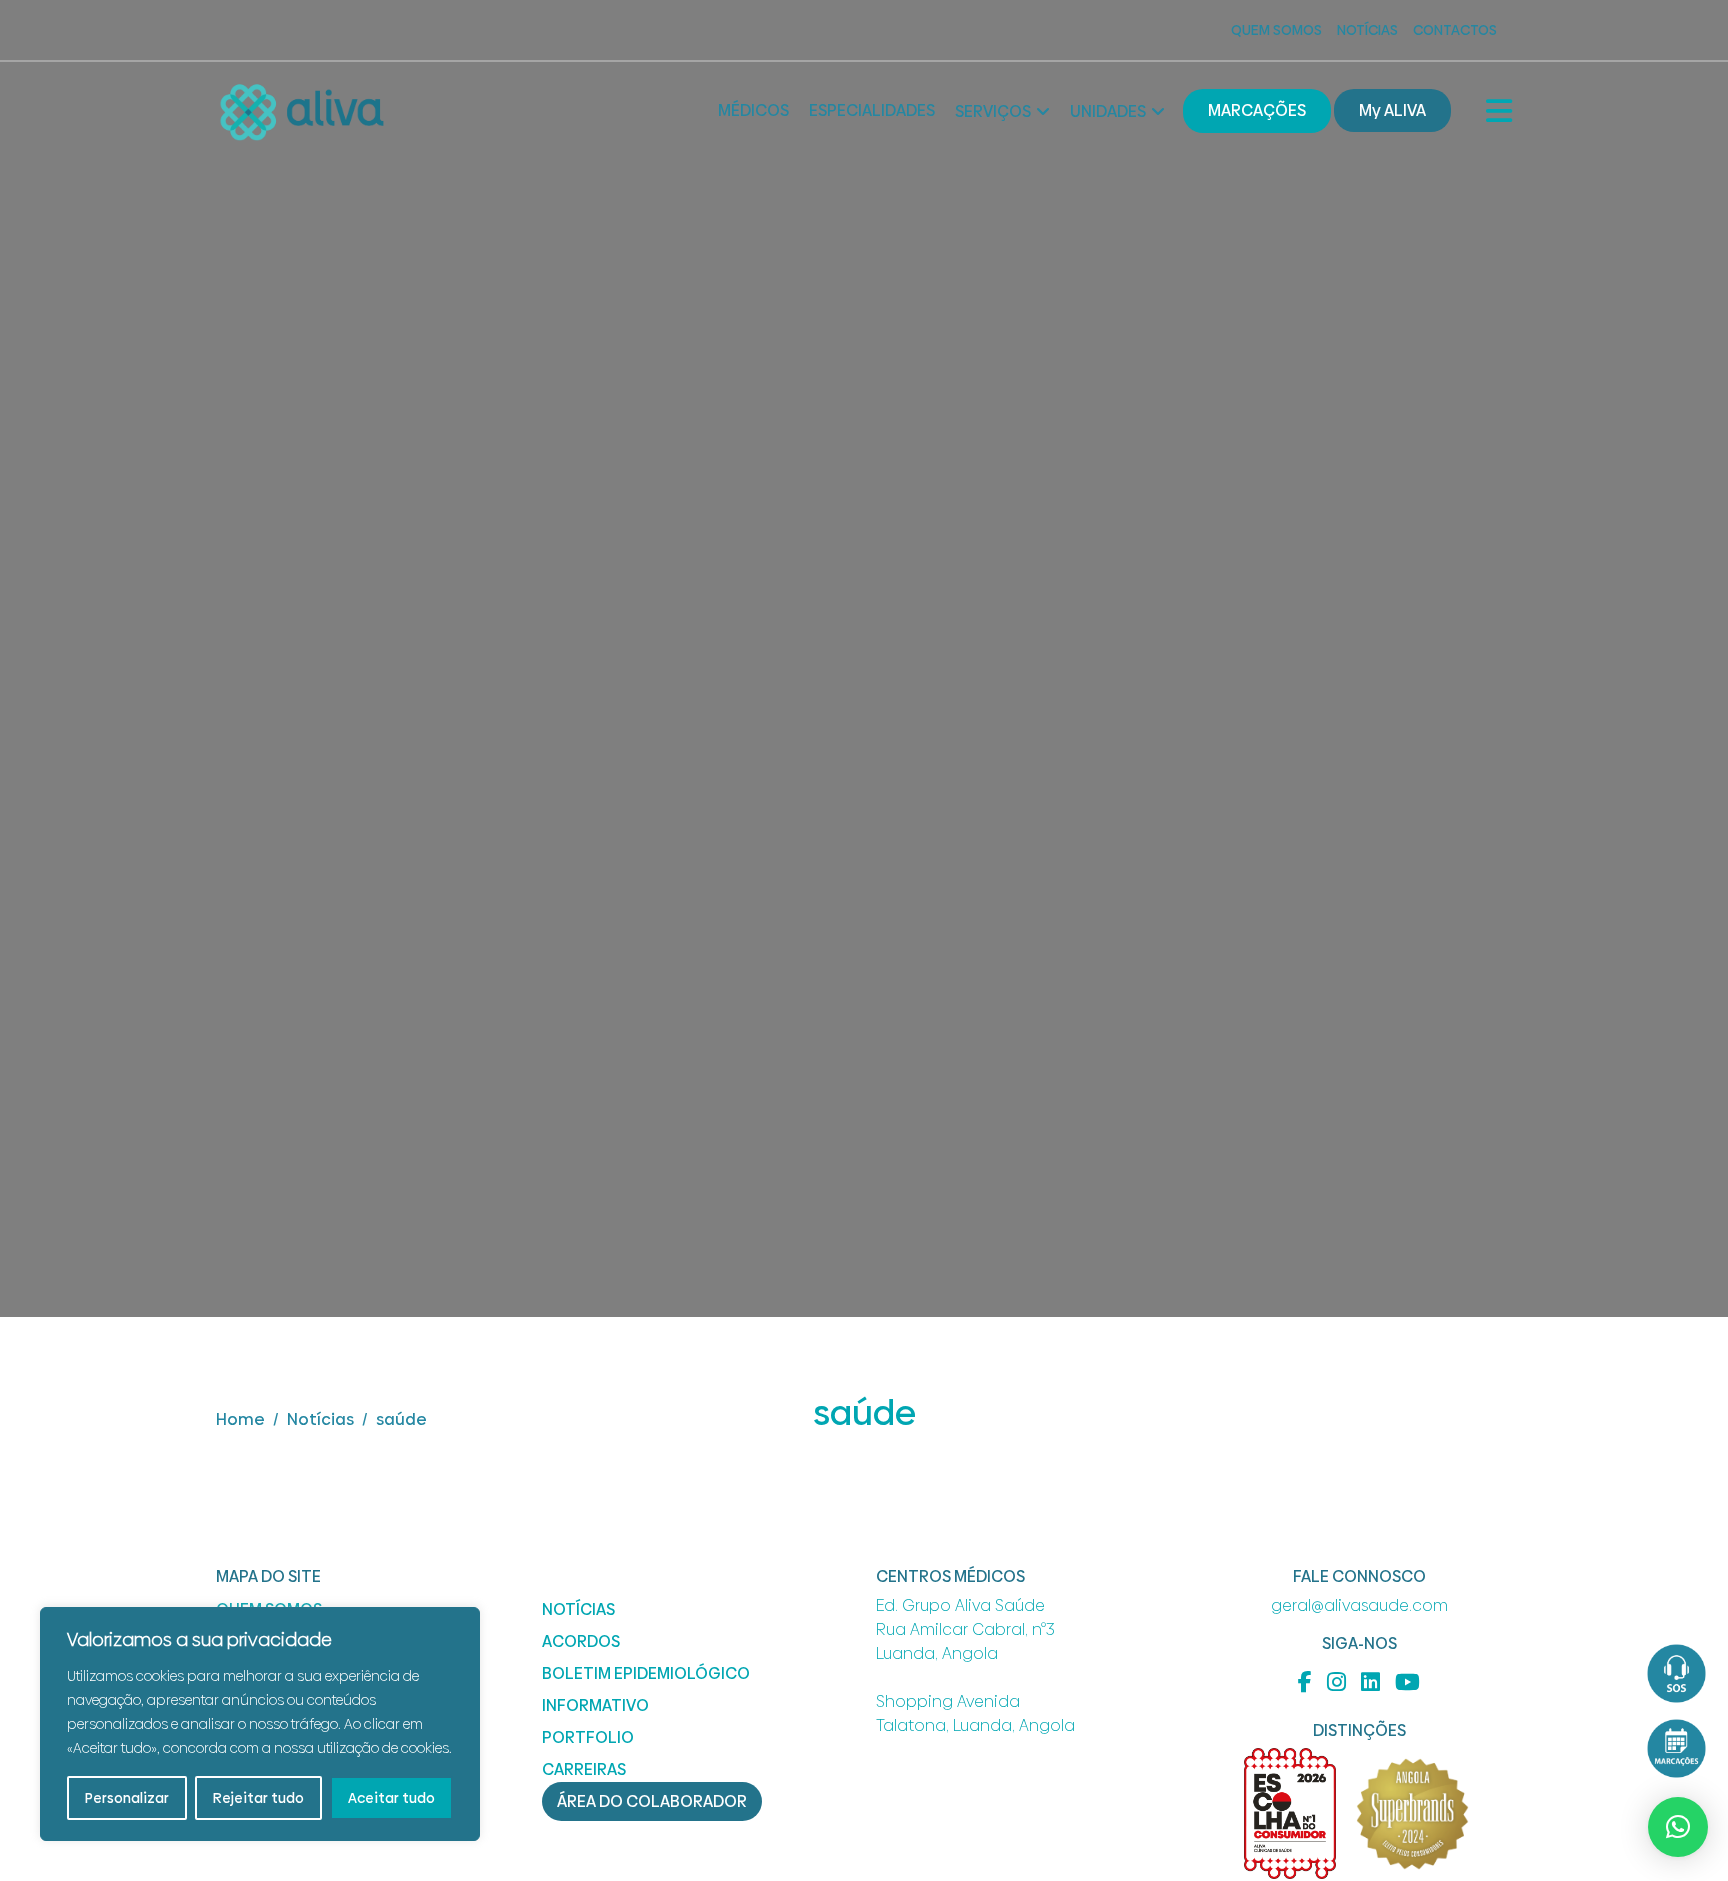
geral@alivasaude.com (1359, 1605)
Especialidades (872, 110)
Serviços (993, 111)
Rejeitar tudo (258, 1798)
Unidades (1108, 111)
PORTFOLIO (588, 1737)
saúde (401, 1419)
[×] (1678, 1827)
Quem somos (1276, 30)
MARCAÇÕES (1257, 110)
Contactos (1455, 30)
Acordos (581, 1641)
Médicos (753, 110)
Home (240, 1419)
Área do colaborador (652, 1801)
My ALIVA (1392, 110)
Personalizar (127, 1798)
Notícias (1367, 30)
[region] (260, 1724)
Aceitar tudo (391, 1798)
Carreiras (584, 1769)
